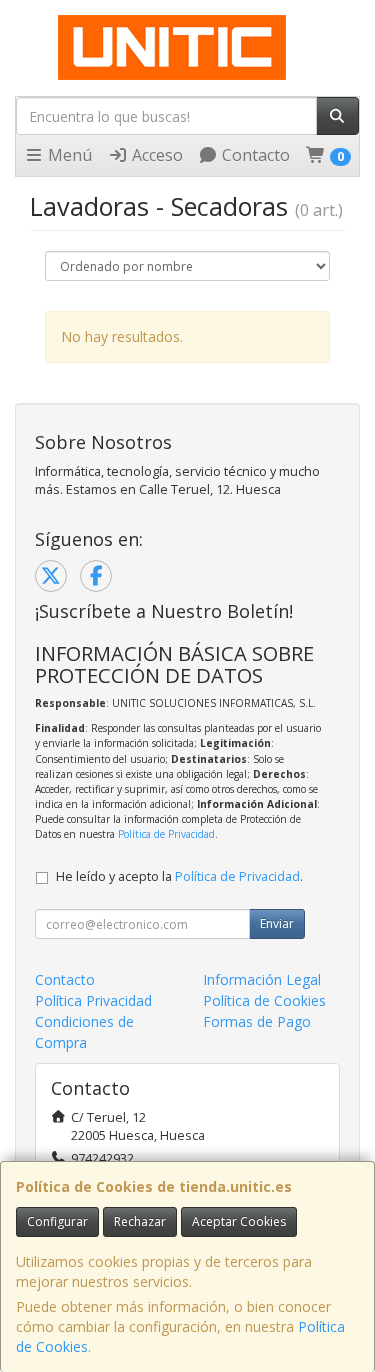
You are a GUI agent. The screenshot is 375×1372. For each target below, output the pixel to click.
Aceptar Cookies (239, 1221)
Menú (68, 155)
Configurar (57, 1221)
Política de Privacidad (166, 834)
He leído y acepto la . (179, 876)
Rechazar (140, 1221)
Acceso (155, 155)
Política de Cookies (264, 1000)
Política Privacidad (93, 1000)
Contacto (254, 155)
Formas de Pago (257, 1021)
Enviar (277, 923)
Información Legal (262, 979)
